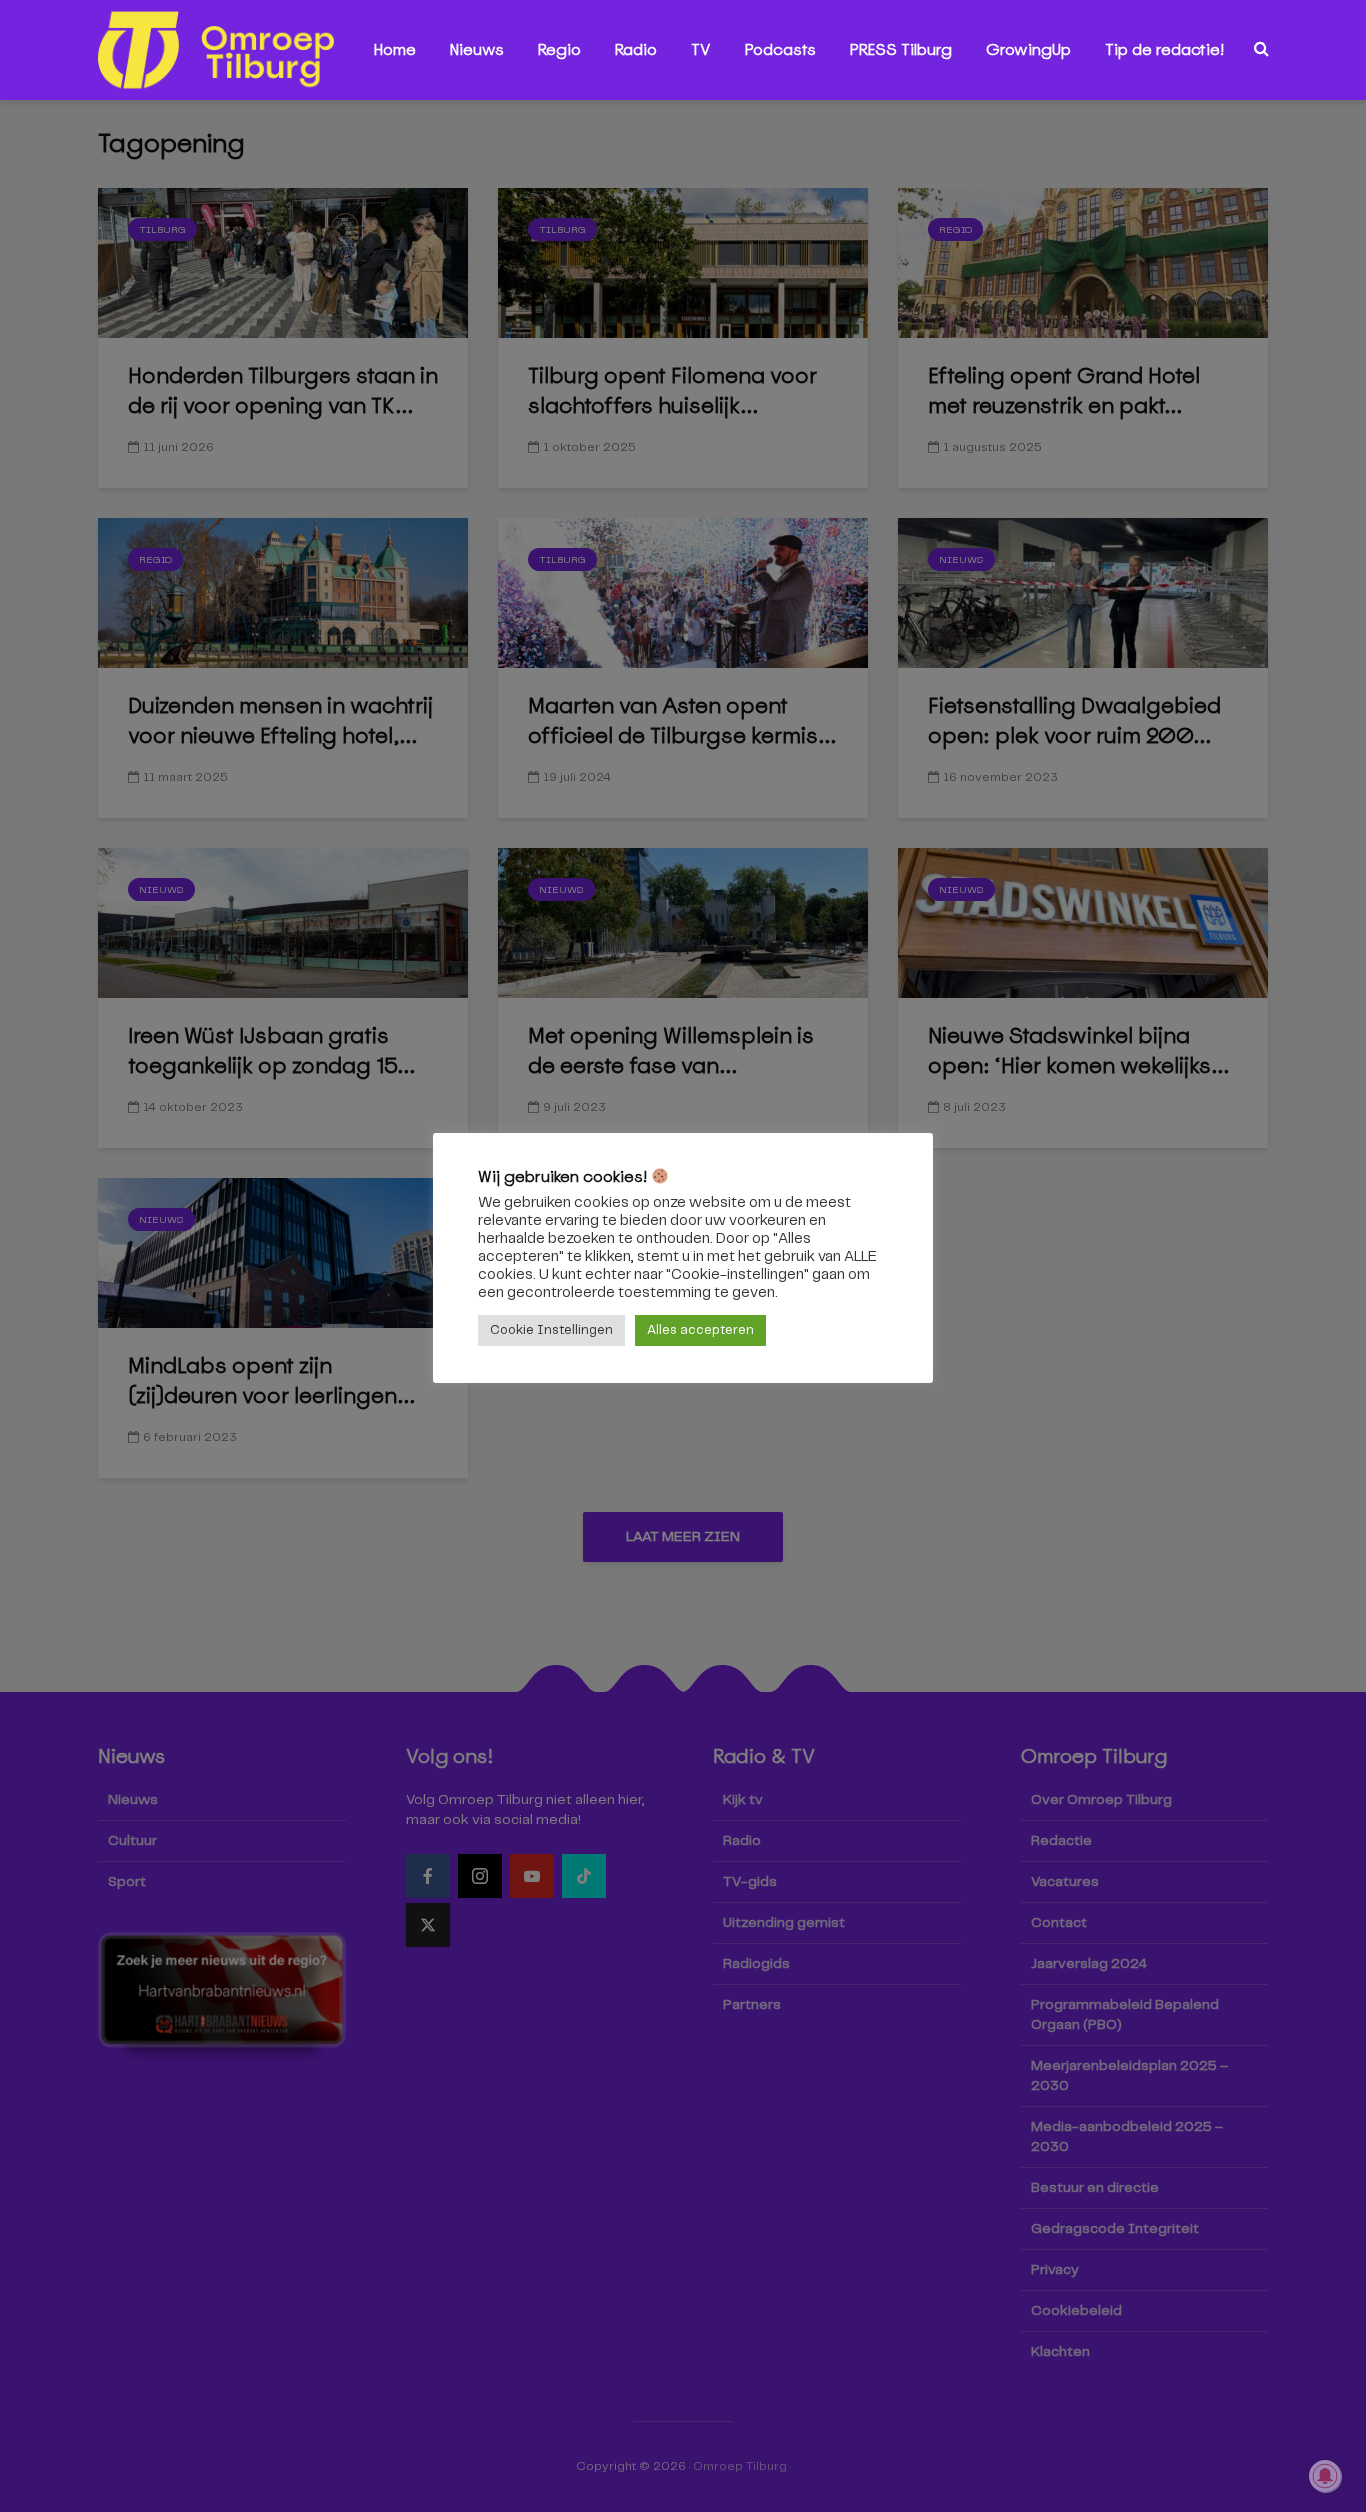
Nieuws (477, 49)
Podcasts (780, 49)
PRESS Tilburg (901, 49)
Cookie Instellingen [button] (551, 1330)
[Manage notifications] (1325, 2476)
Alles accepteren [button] (700, 1330)
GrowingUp (1028, 49)
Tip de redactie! (1164, 49)
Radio (636, 49)
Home (395, 49)
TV (701, 49)
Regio (559, 49)
